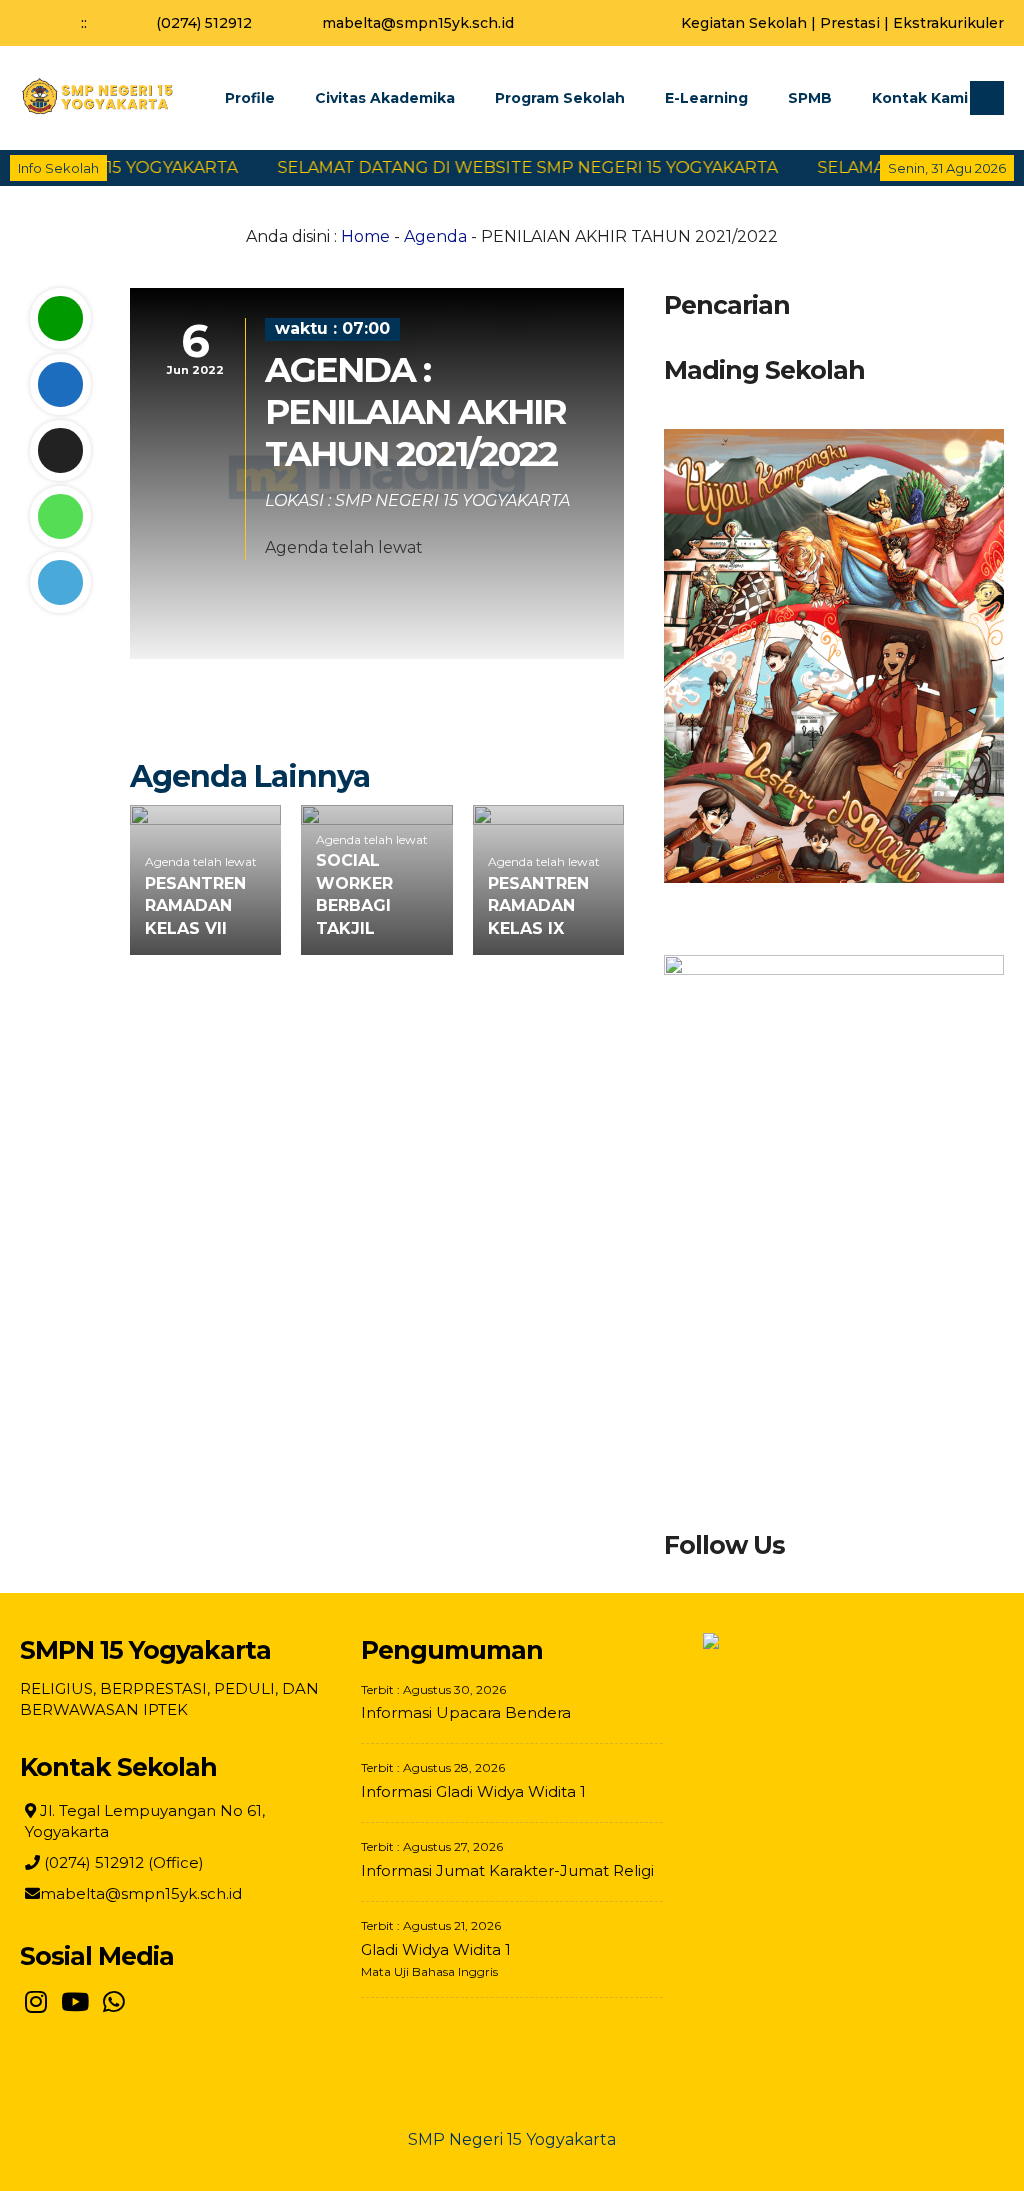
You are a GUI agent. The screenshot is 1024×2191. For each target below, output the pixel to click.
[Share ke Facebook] (60, 384)
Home (365, 236)
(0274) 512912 (204, 23)
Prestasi (850, 23)
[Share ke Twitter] (60, 450)
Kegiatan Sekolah (744, 23)
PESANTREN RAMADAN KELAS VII (195, 906)
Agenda (435, 236)
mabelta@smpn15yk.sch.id (418, 23)
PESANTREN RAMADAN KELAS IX (538, 906)
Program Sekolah (560, 98)
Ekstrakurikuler (948, 23)
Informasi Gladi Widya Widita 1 (473, 1791)
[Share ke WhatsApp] (60, 516)
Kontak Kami (920, 98)
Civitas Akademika (385, 98)
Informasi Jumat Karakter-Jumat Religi (507, 1870)
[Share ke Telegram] (60, 582)
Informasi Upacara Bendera (466, 1712)
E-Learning (706, 98)
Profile (250, 98)
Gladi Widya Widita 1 (436, 1949)
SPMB (810, 98)
